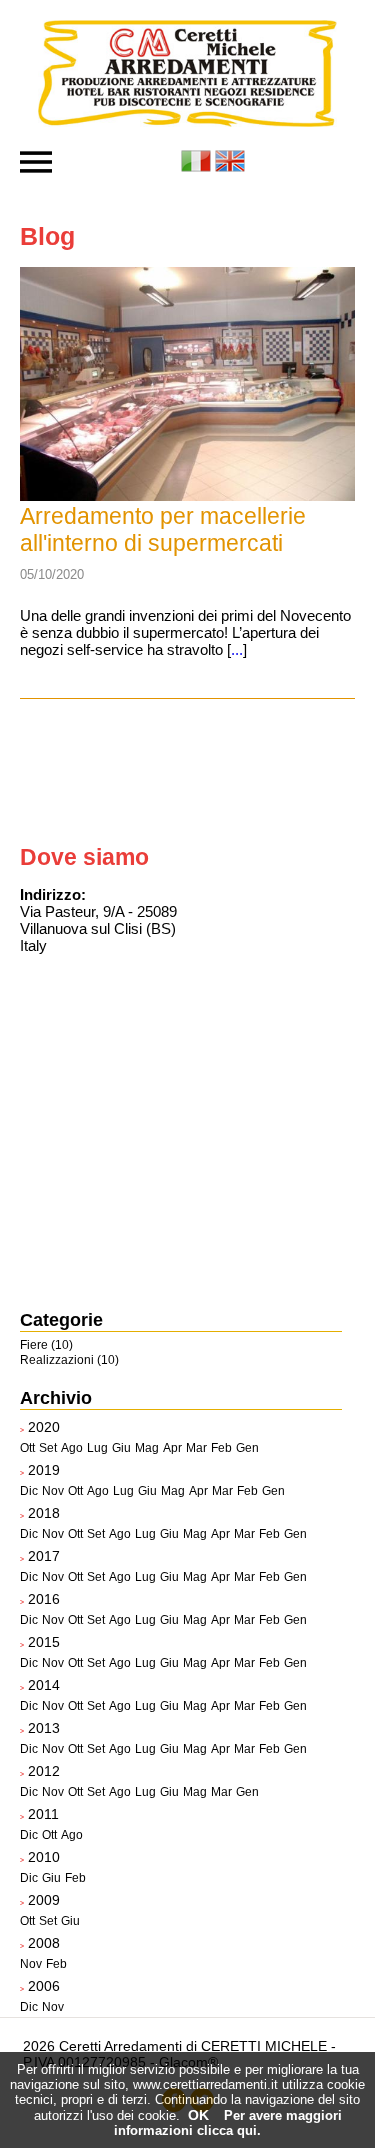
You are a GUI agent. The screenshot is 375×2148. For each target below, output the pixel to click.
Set (48, 1447)
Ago (72, 1447)
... (237, 649)
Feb (221, 1447)
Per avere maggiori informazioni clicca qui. (228, 2123)
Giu (121, 1447)
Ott (27, 1447)
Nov (53, 1490)
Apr (172, 1447)
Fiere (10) (46, 1345)
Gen (247, 1447)
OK (198, 2115)
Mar (196, 1447)
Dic (29, 1490)
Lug (97, 1447)
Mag (147, 1447)
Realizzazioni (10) (69, 1360)
